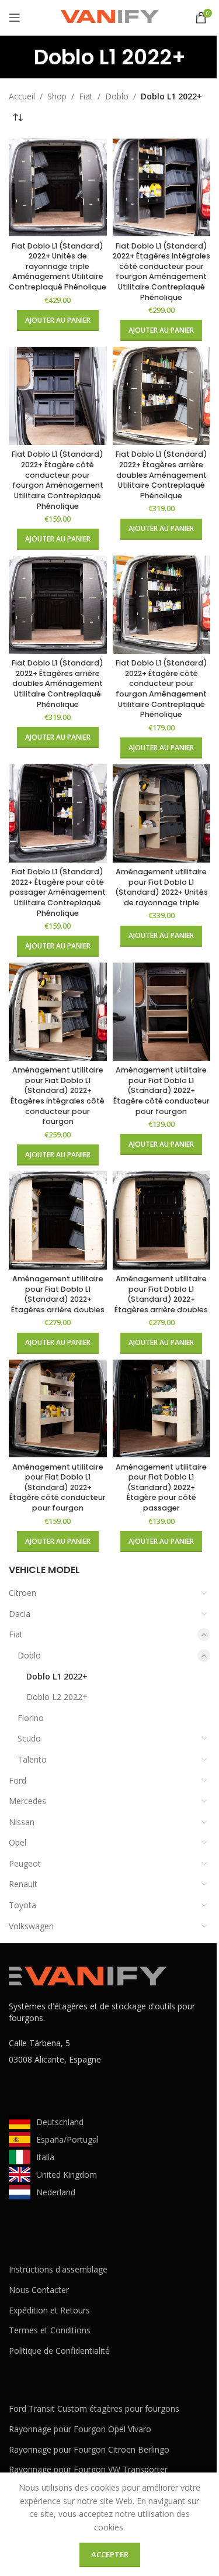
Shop (57, 96)
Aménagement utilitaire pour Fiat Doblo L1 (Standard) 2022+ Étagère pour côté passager (161, 1488)
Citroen (22, 1593)
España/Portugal (67, 2139)
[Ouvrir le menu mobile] (15, 18)
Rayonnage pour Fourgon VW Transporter (88, 2469)
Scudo (29, 1738)
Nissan (22, 1822)
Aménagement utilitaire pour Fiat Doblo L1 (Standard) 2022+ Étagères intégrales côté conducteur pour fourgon (58, 1096)
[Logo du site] (110, 17)
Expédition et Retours (49, 2310)
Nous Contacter (39, 2290)
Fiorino (31, 1718)
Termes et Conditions (50, 2330)
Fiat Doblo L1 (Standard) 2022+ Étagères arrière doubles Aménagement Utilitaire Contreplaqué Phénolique (161, 475)
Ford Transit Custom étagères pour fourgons (94, 2408)
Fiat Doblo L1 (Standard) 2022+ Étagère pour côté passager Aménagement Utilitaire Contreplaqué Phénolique (58, 892)
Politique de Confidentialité (59, 2351)
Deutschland (60, 2122)
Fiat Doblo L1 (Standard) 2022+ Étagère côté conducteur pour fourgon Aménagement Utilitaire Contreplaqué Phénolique (58, 480)
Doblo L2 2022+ (57, 1697)
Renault (23, 1884)
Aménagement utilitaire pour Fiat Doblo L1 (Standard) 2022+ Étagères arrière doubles (58, 1294)
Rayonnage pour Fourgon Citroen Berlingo (89, 2449)
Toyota (22, 1905)
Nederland (56, 2192)
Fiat (16, 1634)
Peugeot (25, 1863)
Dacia (20, 1614)
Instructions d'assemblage (58, 2269)
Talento (32, 1759)
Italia (45, 2157)
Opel (18, 1842)
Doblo (29, 1655)
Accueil (22, 96)
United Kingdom (67, 2175)
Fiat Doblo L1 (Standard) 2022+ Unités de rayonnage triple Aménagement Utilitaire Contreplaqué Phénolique (58, 267)
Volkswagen (31, 1926)
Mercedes (27, 1801)
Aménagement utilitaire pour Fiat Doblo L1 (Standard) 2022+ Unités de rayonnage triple (161, 887)
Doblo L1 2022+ (57, 1676)
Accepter (110, 2554)
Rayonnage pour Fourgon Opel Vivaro (80, 2429)
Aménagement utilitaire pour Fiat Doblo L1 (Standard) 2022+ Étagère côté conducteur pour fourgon (161, 1091)
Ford (18, 1780)
